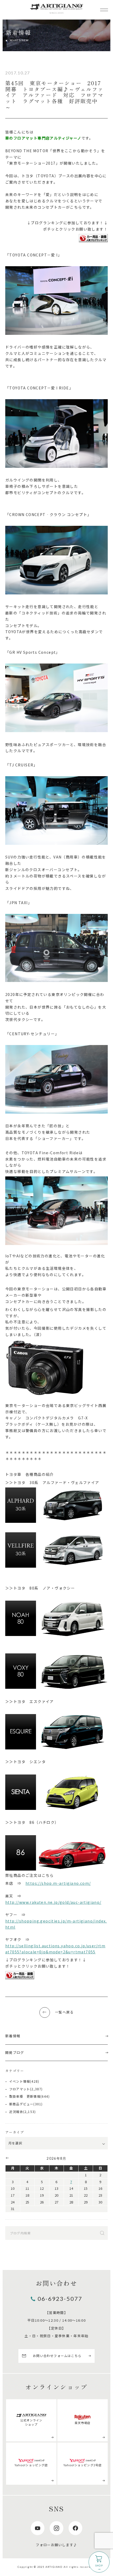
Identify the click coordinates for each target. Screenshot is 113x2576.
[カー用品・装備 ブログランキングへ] (93, 238)
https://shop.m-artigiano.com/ (58, 1883)
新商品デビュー (21, 2104)
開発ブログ (15, 2052)
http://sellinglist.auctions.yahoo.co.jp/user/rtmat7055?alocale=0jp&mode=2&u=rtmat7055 (55, 1949)
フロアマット (20, 2089)
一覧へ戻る (64, 2012)
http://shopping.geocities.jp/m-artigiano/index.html (56, 1924)
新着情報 (13, 2036)
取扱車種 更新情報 (25, 2096)
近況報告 (16, 2112)
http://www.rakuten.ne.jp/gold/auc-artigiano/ (53, 1902)
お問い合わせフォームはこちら (57, 2356)
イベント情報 (20, 2081)
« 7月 (7, 2158)
